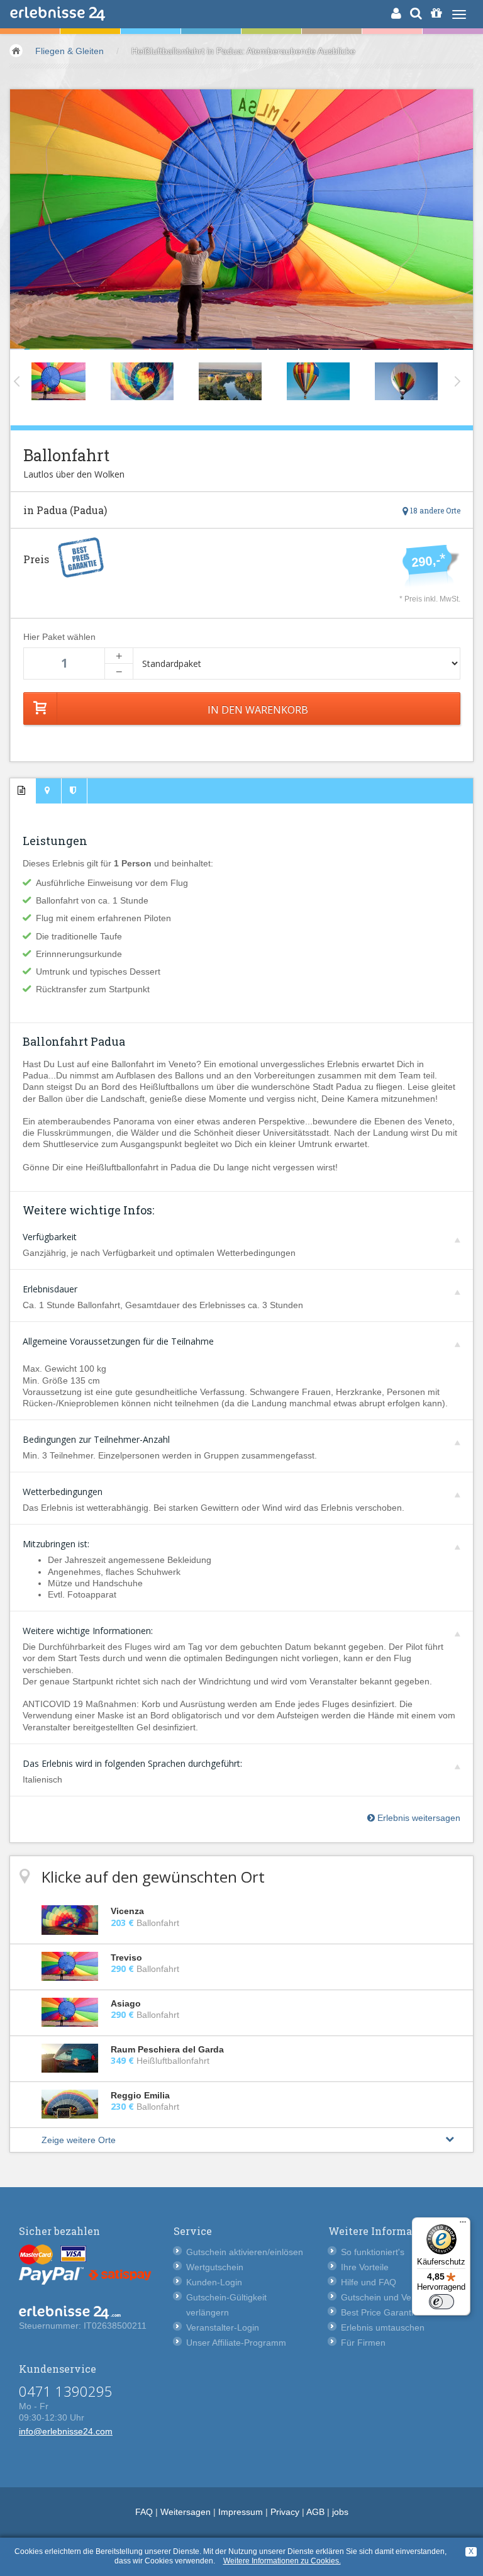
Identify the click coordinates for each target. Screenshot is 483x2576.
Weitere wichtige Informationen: (88, 1631)
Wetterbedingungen (63, 1492)
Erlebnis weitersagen (418, 1818)
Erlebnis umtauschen (383, 2327)
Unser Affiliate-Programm (236, 2343)
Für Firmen (363, 2343)
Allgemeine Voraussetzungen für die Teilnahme (118, 1341)
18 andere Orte (434, 510)
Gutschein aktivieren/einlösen (245, 2252)
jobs (340, 2512)
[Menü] (463, 2225)
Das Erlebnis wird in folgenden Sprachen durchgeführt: (132, 1763)
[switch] (441, 2302)
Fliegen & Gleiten (69, 51)
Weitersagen (186, 2512)
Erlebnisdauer (50, 1289)
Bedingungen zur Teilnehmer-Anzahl (96, 1439)
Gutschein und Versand (387, 2297)
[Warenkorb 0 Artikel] (436, 13)
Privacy (285, 2512)
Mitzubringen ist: (56, 1544)
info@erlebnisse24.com (66, 2431)
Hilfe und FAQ (369, 2282)
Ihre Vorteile (365, 2267)
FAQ (144, 2512)
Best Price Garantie (380, 2312)
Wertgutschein (215, 2267)
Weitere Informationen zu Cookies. (282, 2561)
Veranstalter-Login (223, 2327)
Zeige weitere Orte (79, 2140)
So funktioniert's (373, 2252)
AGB (315, 2512)
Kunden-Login (214, 2282)
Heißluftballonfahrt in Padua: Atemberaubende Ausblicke (243, 51)
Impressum (241, 2512)
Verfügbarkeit (50, 1237)
